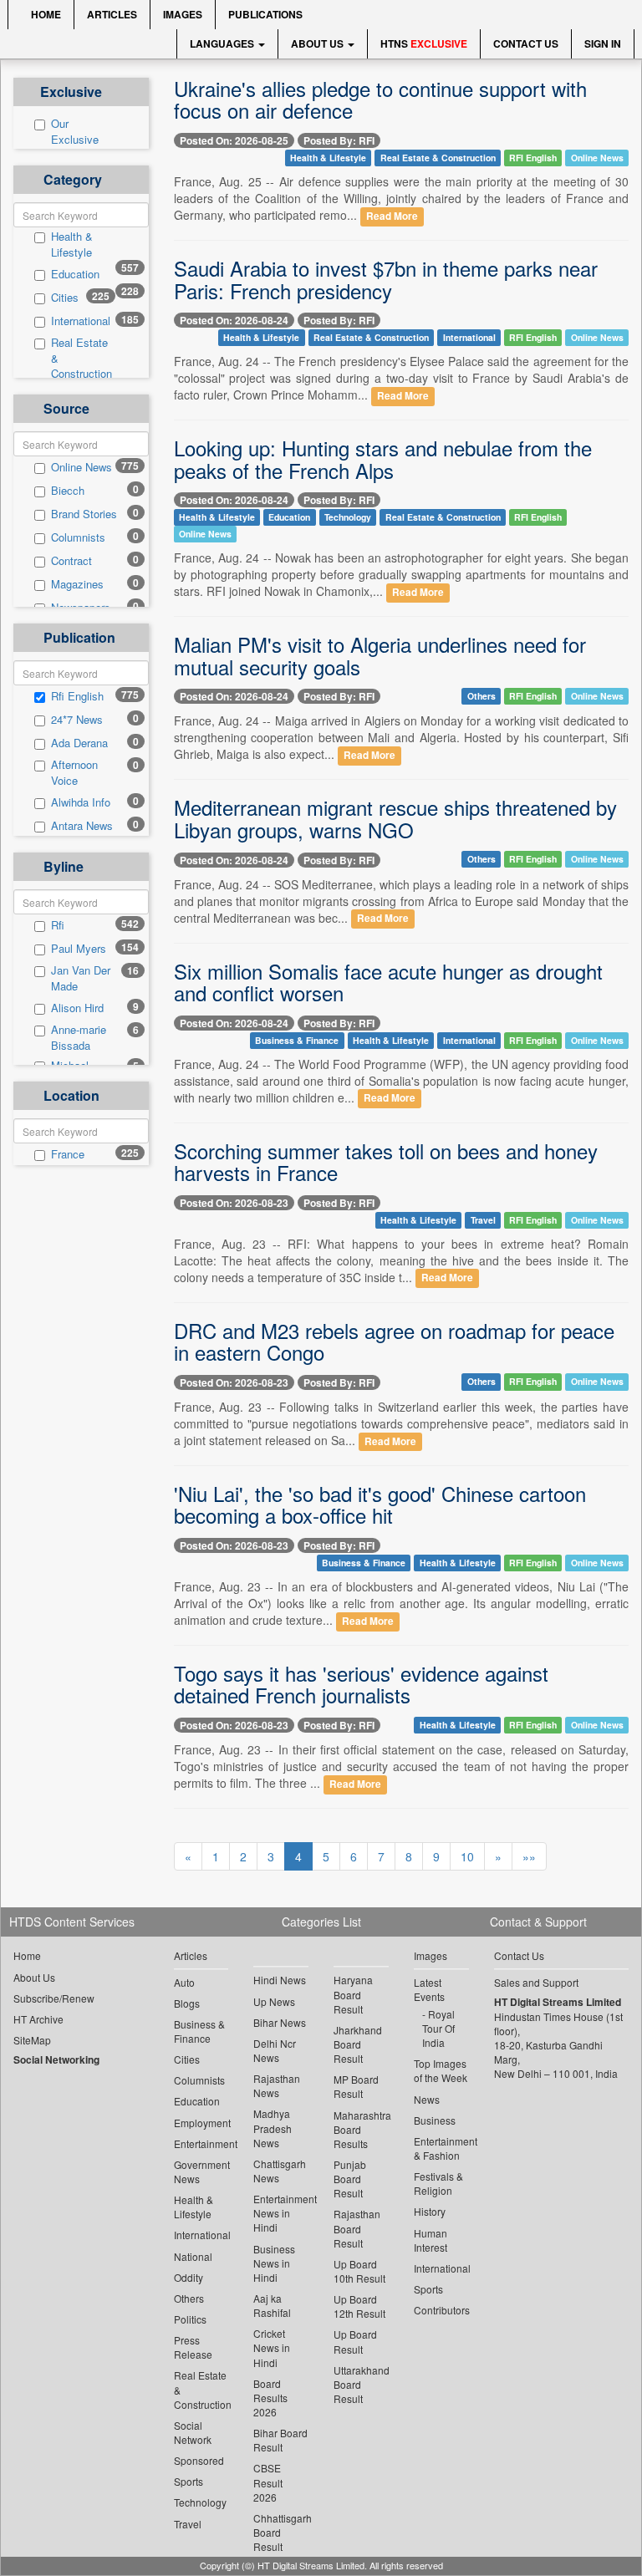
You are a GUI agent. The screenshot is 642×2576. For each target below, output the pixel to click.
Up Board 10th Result (359, 2271)
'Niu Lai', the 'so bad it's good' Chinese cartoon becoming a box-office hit (380, 1504)
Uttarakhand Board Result (361, 2384)
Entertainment (201, 2143)
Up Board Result (355, 2341)
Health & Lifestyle (72, 244)
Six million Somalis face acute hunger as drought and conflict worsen (388, 982)
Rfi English (77, 696)
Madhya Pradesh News (273, 2128)
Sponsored (199, 2460)
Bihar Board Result (280, 2440)
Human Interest (431, 2240)
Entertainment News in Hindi (281, 2213)
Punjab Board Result (350, 2179)
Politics (190, 2319)
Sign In (603, 43)
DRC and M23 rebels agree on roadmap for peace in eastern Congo (394, 1341)
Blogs (187, 2003)
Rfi (58, 925)
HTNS (424, 43)
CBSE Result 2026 (268, 2482)
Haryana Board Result (353, 1994)
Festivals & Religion (438, 2183)
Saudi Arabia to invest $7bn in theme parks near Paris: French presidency (386, 279)
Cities (65, 298)
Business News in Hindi (274, 2263)
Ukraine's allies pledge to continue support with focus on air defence (380, 99)
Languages (223, 43)
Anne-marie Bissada (79, 1038)
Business (435, 2120)
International (81, 321)
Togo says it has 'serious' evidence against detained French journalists (361, 1684)
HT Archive (38, 2019)
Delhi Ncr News (275, 2050)
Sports (189, 2481)
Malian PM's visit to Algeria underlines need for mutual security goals (380, 655)
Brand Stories (84, 514)
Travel (483, 1220)
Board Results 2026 (270, 2398)
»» (529, 1856)
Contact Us (526, 43)
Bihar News (280, 2022)
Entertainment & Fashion (441, 2148)
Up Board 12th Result (359, 2306)
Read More (392, 216)
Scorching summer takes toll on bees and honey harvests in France (386, 1161)
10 (467, 1856)
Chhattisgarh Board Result (281, 2532)
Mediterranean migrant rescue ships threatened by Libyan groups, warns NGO (395, 818)
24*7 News (77, 720)
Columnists (78, 537)
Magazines (77, 584)
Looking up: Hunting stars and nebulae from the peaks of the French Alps (383, 458)
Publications (265, 14)
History (430, 2211)
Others (481, 696)
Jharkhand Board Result (358, 2044)
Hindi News (280, 1980)
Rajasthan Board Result (357, 2228)
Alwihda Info (81, 802)
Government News (201, 2171)
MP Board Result (356, 2086)
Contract (71, 561)
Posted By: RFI (339, 140)
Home (45, 14)
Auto (184, 1982)
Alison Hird (77, 1008)
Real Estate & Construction (82, 358)
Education (75, 274)
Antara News (82, 826)
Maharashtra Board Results (361, 2129)
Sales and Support (536, 1982)
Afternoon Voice (74, 773)
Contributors (441, 2310)
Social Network (193, 2432)
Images (183, 14)
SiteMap (32, 2040)
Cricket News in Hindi (272, 2347)
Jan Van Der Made (81, 978)
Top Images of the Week (441, 2070)
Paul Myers (79, 949)
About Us (318, 43)
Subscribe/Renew (54, 1998)
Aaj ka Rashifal (272, 2305)
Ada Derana (79, 743)
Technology (348, 517)
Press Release (193, 2347)
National (193, 2256)
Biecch (68, 491)
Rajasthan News (277, 2085)
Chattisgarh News (280, 2171)
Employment (201, 2123)
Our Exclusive (75, 132)
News (427, 2099)
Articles (112, 14)
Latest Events (429, 1989)
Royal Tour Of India (438, 2028)
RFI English (533, 158)
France (68, 1154)
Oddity (189, 2277)
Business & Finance (297, 1040)
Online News (82, 467)
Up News (274, 2001)
